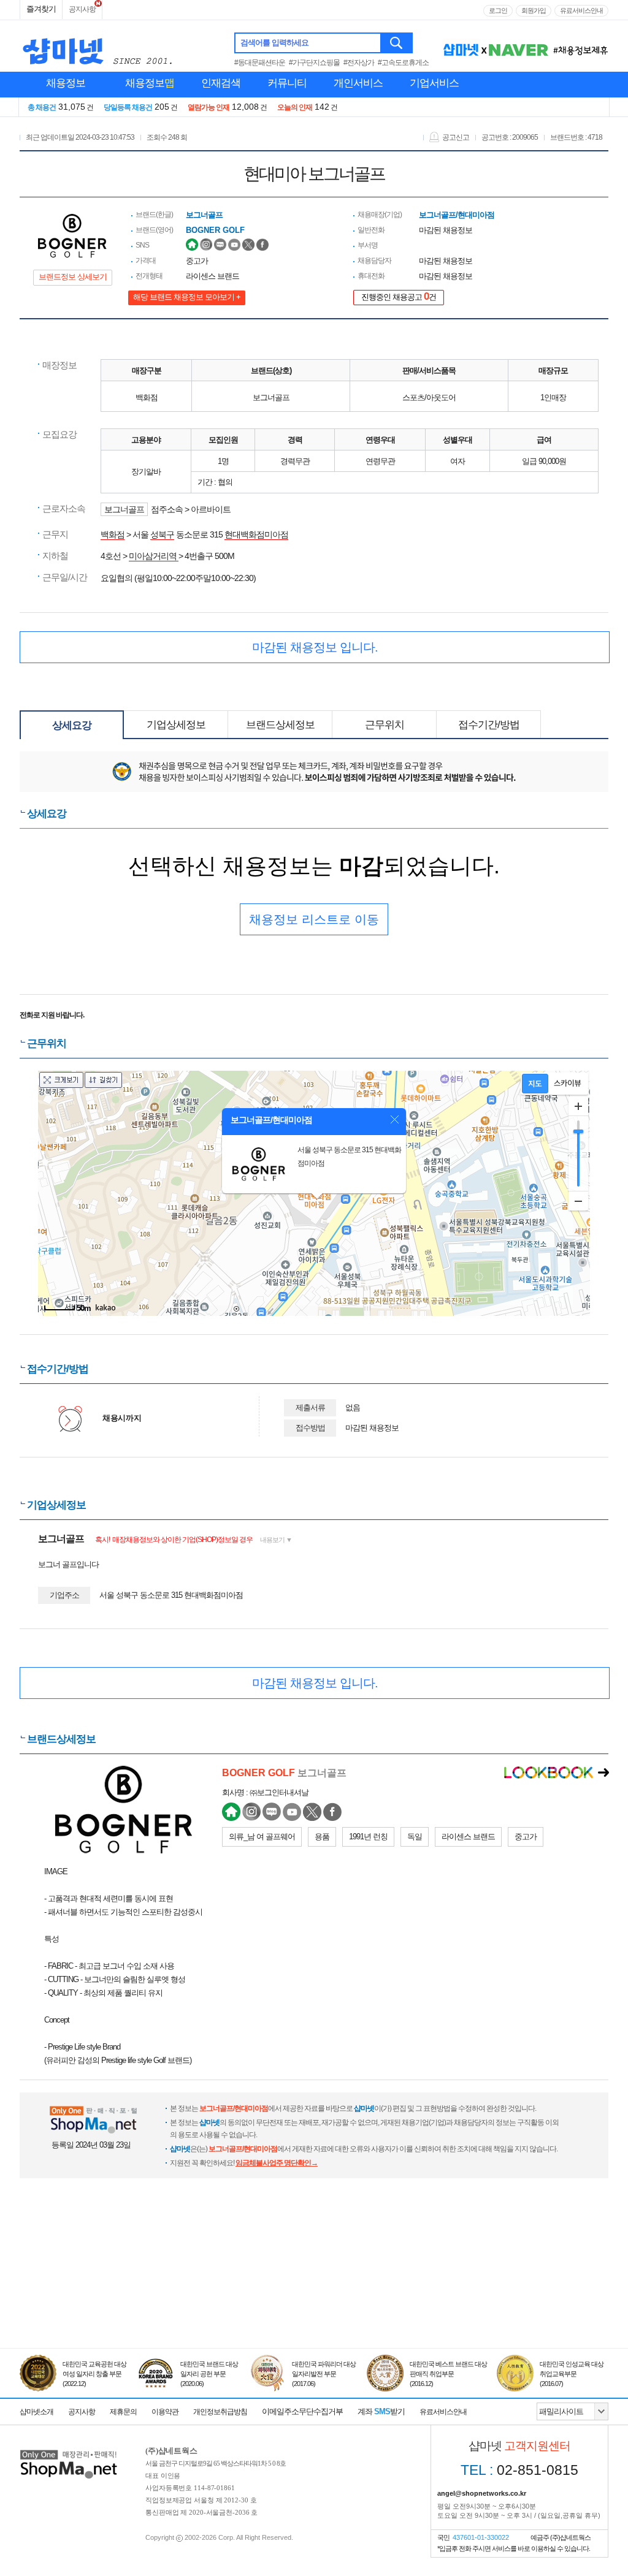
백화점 (113, 534)
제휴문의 (123, 2412)
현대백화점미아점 (256, 534)
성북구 (162, 534)
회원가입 (534, 10)
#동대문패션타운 (260, 63)
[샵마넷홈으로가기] (69, 2451)
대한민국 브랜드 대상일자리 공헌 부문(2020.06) (209, 2374)
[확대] (578, 1106)
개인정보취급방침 (220, 2412)
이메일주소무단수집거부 (302, 2411)
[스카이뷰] (568, 1084)
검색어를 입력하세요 (274, 43)
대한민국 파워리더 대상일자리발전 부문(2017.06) (324, 2374)
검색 (397, 43)
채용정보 (66, 83)
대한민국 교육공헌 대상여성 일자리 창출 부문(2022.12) (94, 2374)
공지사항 (82, 9)
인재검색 (221, 83)
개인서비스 (358, 83)
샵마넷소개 (36, 2412)
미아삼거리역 (154, 556)
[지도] (535, 1084)
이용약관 (165, 2412)
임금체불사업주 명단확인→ (277, 2163)
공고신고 (456, 137)
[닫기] (395, 1120)
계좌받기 (381, 2411)
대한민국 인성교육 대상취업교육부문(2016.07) (572, 2374)
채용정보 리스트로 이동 (314, 919)
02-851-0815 (519, 2470)
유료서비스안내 (581, 10)
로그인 (498, 10)
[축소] (578, 1201)
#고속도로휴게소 (403, 63)
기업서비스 (434, 83)
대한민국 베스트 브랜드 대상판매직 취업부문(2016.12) (448, 2374)
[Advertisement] (314, 2292)
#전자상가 (359, 63)
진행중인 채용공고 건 (399, 296)
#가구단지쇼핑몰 (314, 63)
